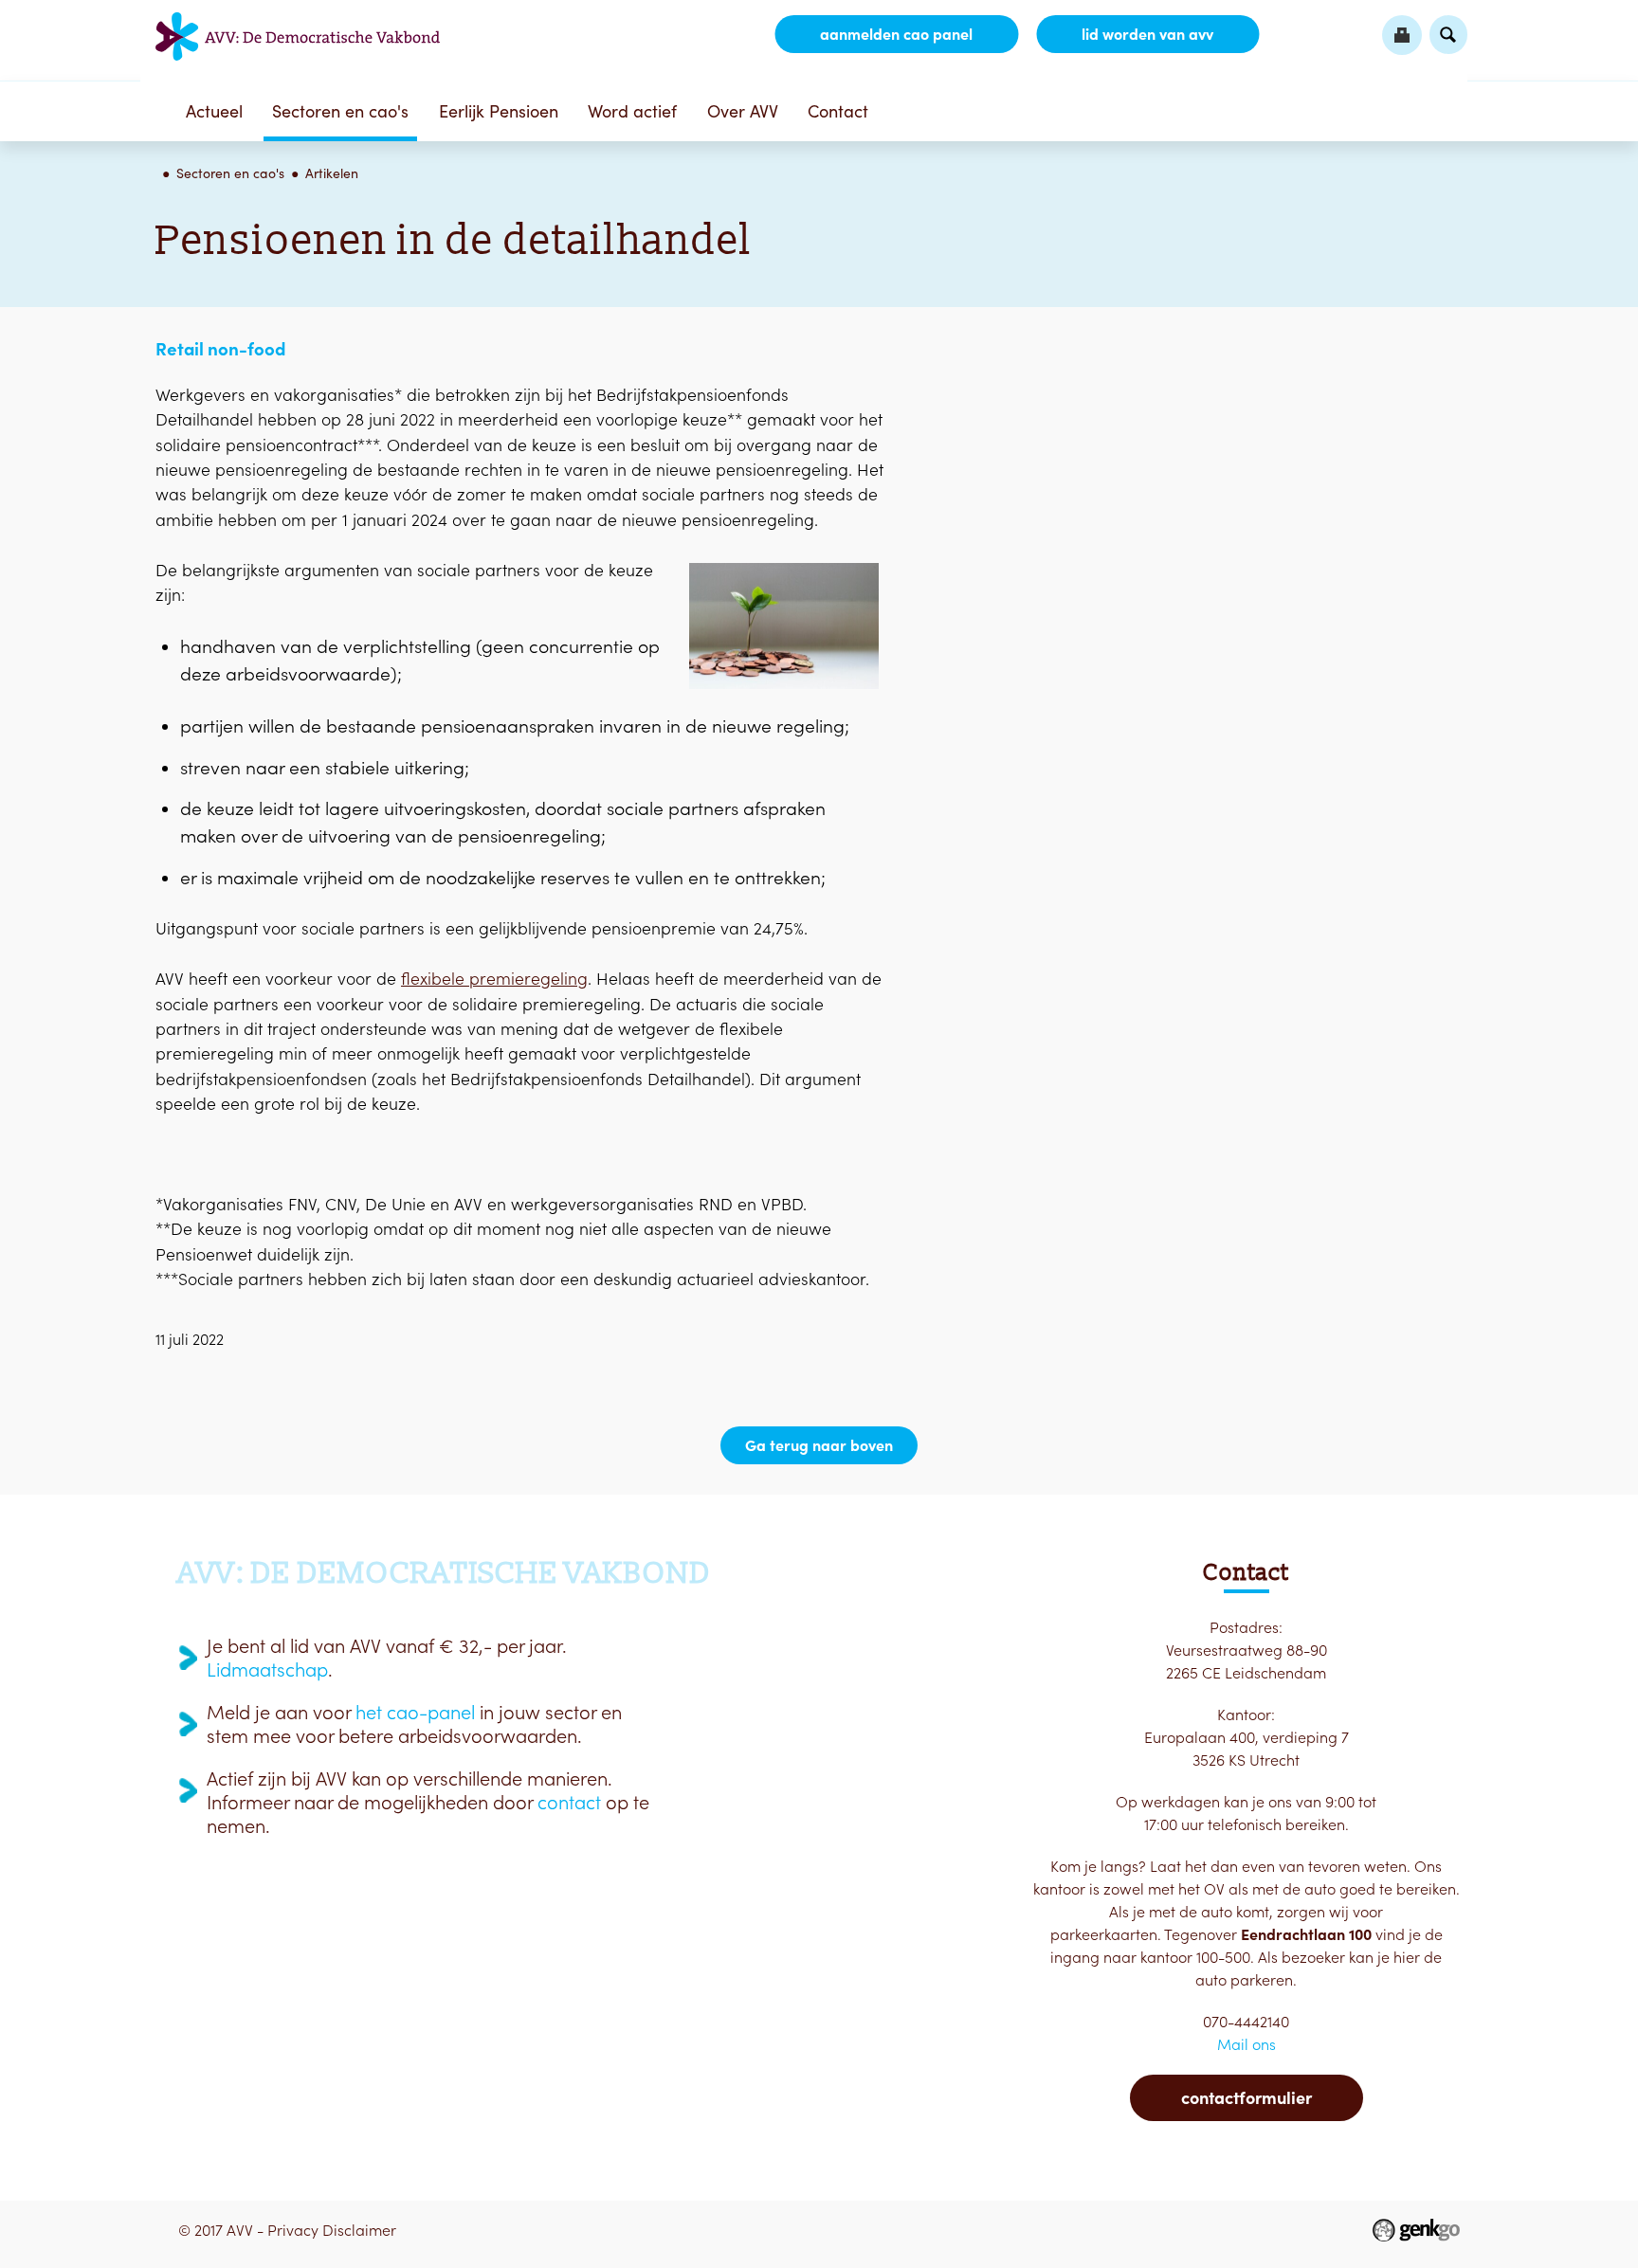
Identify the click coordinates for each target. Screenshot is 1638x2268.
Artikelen (332, 173)
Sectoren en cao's (340, 111)
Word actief (632, 111)
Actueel (214, 111)
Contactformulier (1247, 2098)
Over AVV (743, 111)
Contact (838, 111)
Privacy (293, 2230)
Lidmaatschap (267, 1670)
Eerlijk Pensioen (499, 111)
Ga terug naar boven (819, 1445)
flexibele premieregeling (494, 979)
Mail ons (1247, 2044)
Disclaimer (359, 2230)
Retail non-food (220, 349)
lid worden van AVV (1147, 34)
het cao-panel (415, 1713)
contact (569, 1803)
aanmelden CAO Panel (896, 34)
